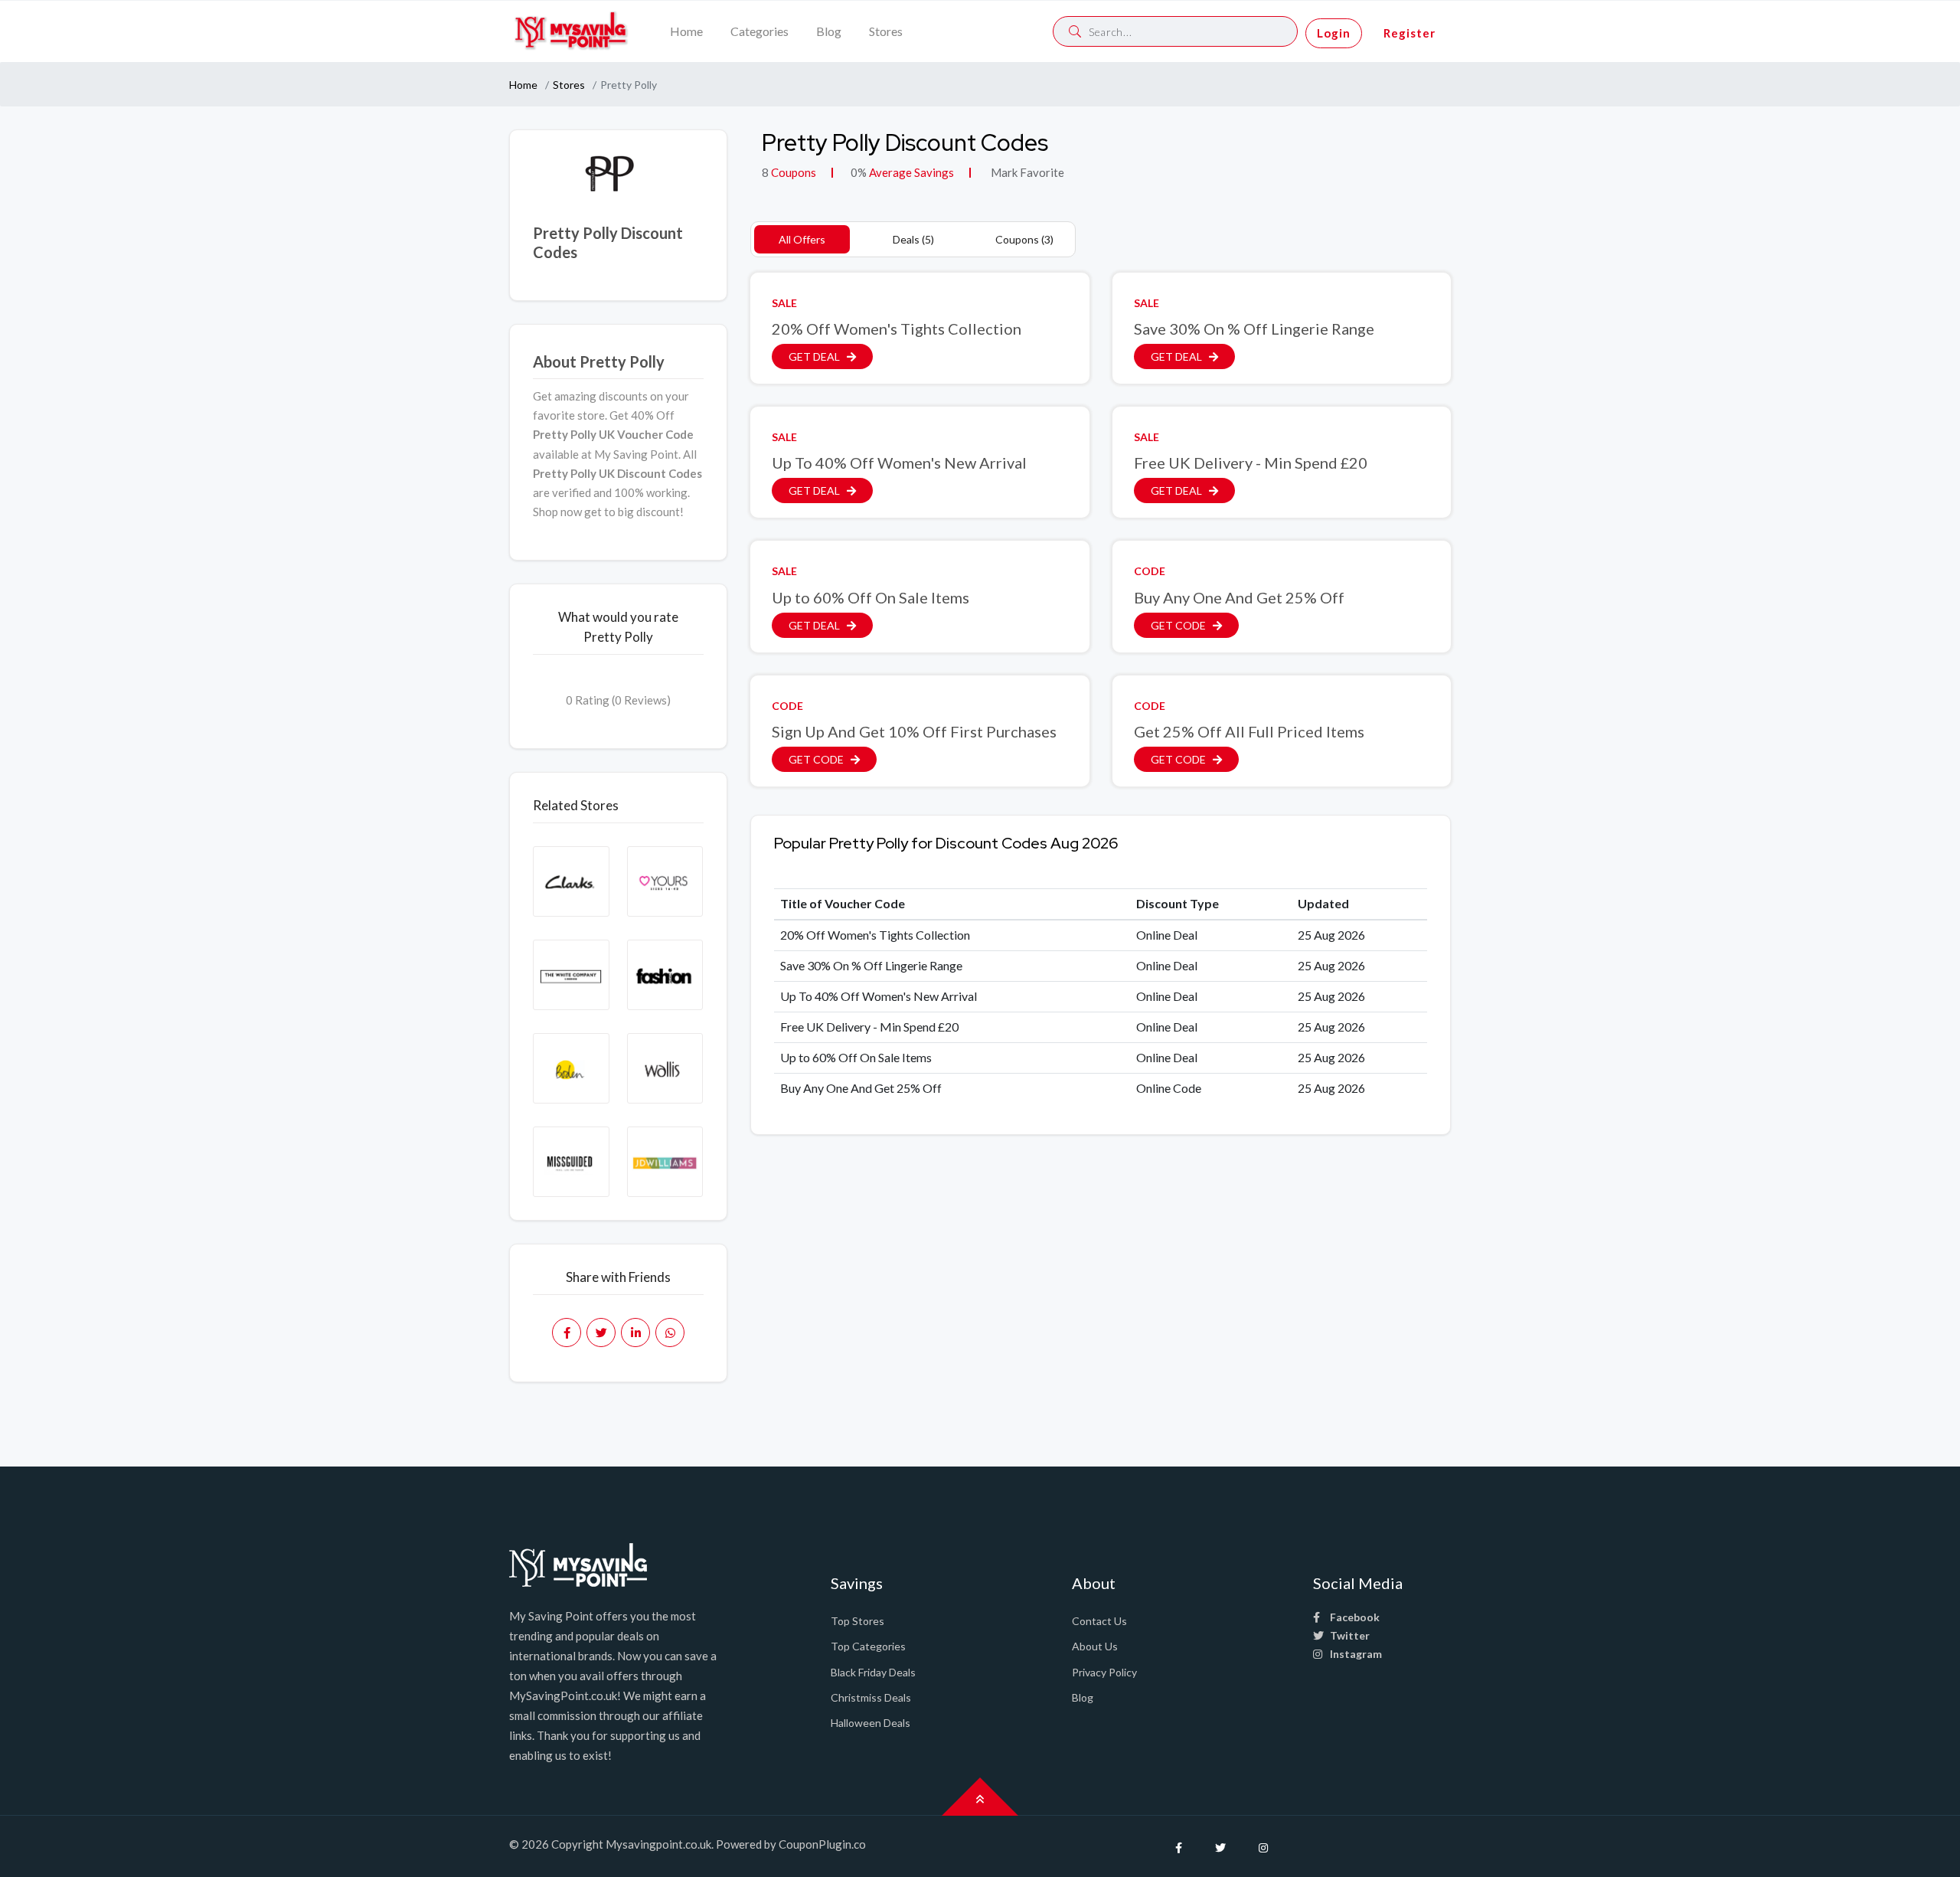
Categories (759, 31)
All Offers (802, 239)
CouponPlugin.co (822, 1844)
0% (859, 172)
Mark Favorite (1026, 172)
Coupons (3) (1024, 239)
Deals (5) (913, 239)
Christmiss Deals (871, 1697)
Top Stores (857, 1621)
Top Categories (868, 1646)
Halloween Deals (871, 1723)
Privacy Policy (1104, 1672)
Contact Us (1099, 1621)
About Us (1095, 1646)
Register (1410, 33)
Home (686, 31)
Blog (829, 31)
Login (1334, 33)
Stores (886, 31)
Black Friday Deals (873, 1672)
